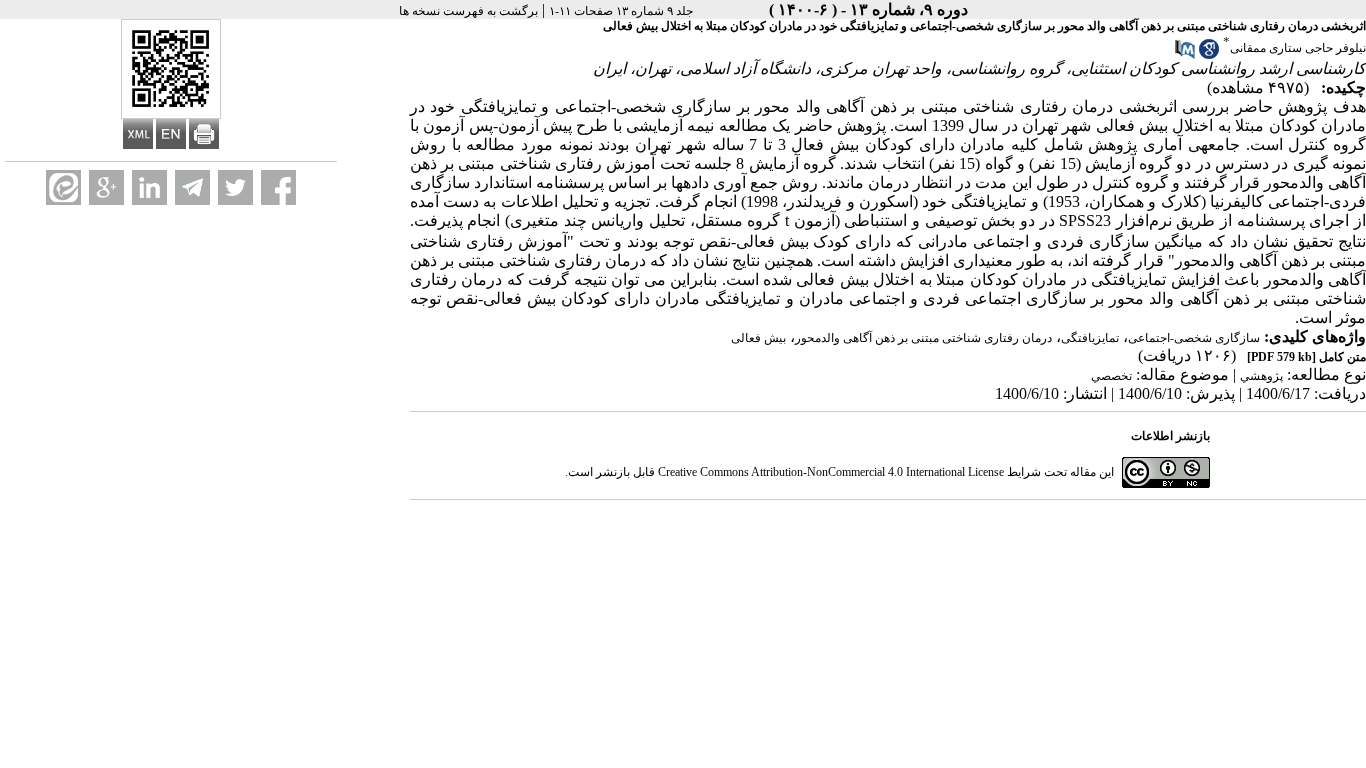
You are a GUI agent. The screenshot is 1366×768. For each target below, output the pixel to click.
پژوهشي (1261, 376)
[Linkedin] (149, 187)
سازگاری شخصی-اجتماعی (1194, 338)
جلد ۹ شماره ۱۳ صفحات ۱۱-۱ (621, 11)
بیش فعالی (758, 338)
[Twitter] (235, 187)
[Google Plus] (106, 187)
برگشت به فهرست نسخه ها (468, 11)
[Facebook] (278, 187)
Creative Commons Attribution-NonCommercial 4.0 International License (831, 472)
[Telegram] (192, 187)
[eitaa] (63, 187)
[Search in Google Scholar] (1209, 55)
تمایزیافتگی (1090, 338)
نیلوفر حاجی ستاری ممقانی (1298, 48)
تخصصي (1111, 376)
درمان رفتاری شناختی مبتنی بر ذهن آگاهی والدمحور (923, 338)
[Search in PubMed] (1185, 55)
